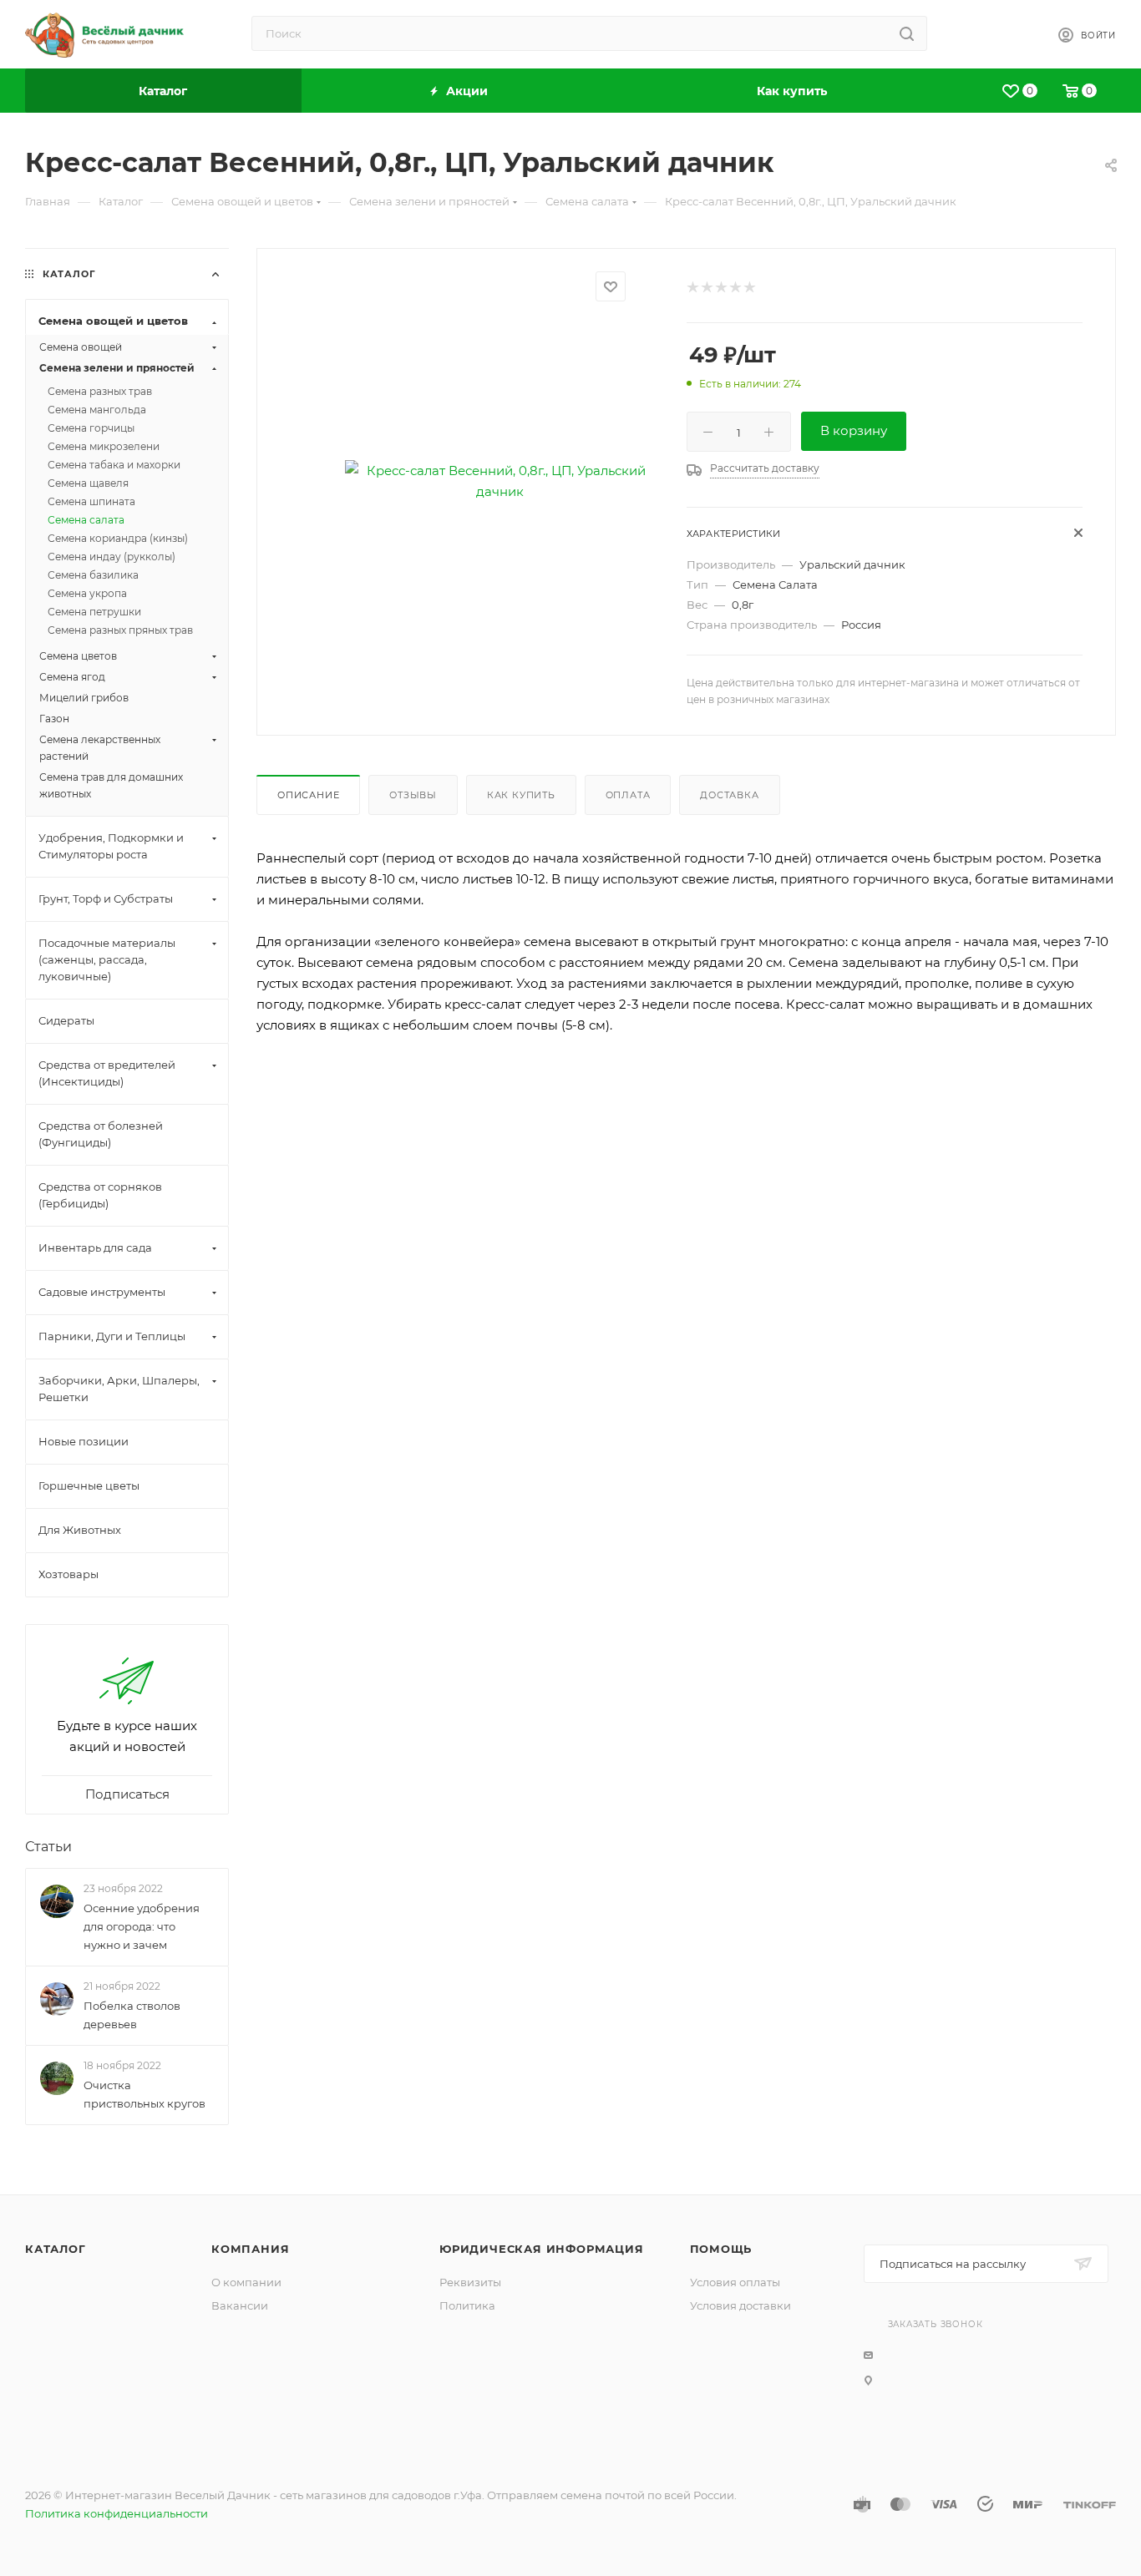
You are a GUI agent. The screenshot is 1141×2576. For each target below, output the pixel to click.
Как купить (521, 795)
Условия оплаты (735, 2282)
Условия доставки (740, 2305)
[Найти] (907, 33)
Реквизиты (470, 2282)
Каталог (56, 2249)
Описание (308, 795)
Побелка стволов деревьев (132, 2015)
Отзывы (413, 795)
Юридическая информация (542, 2249)
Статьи (48, 1847)
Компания (250, 2249)
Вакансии (240, 2305)
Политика (467, 2305)
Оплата (628, 795)
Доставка (729, 795)
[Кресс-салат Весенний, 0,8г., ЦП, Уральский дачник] (500, 481)
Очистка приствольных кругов (145, 2095)
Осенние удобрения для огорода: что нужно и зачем (142, 1926)
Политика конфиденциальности (117, 2513)
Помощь (721, 2249)
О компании (246, 2282)
